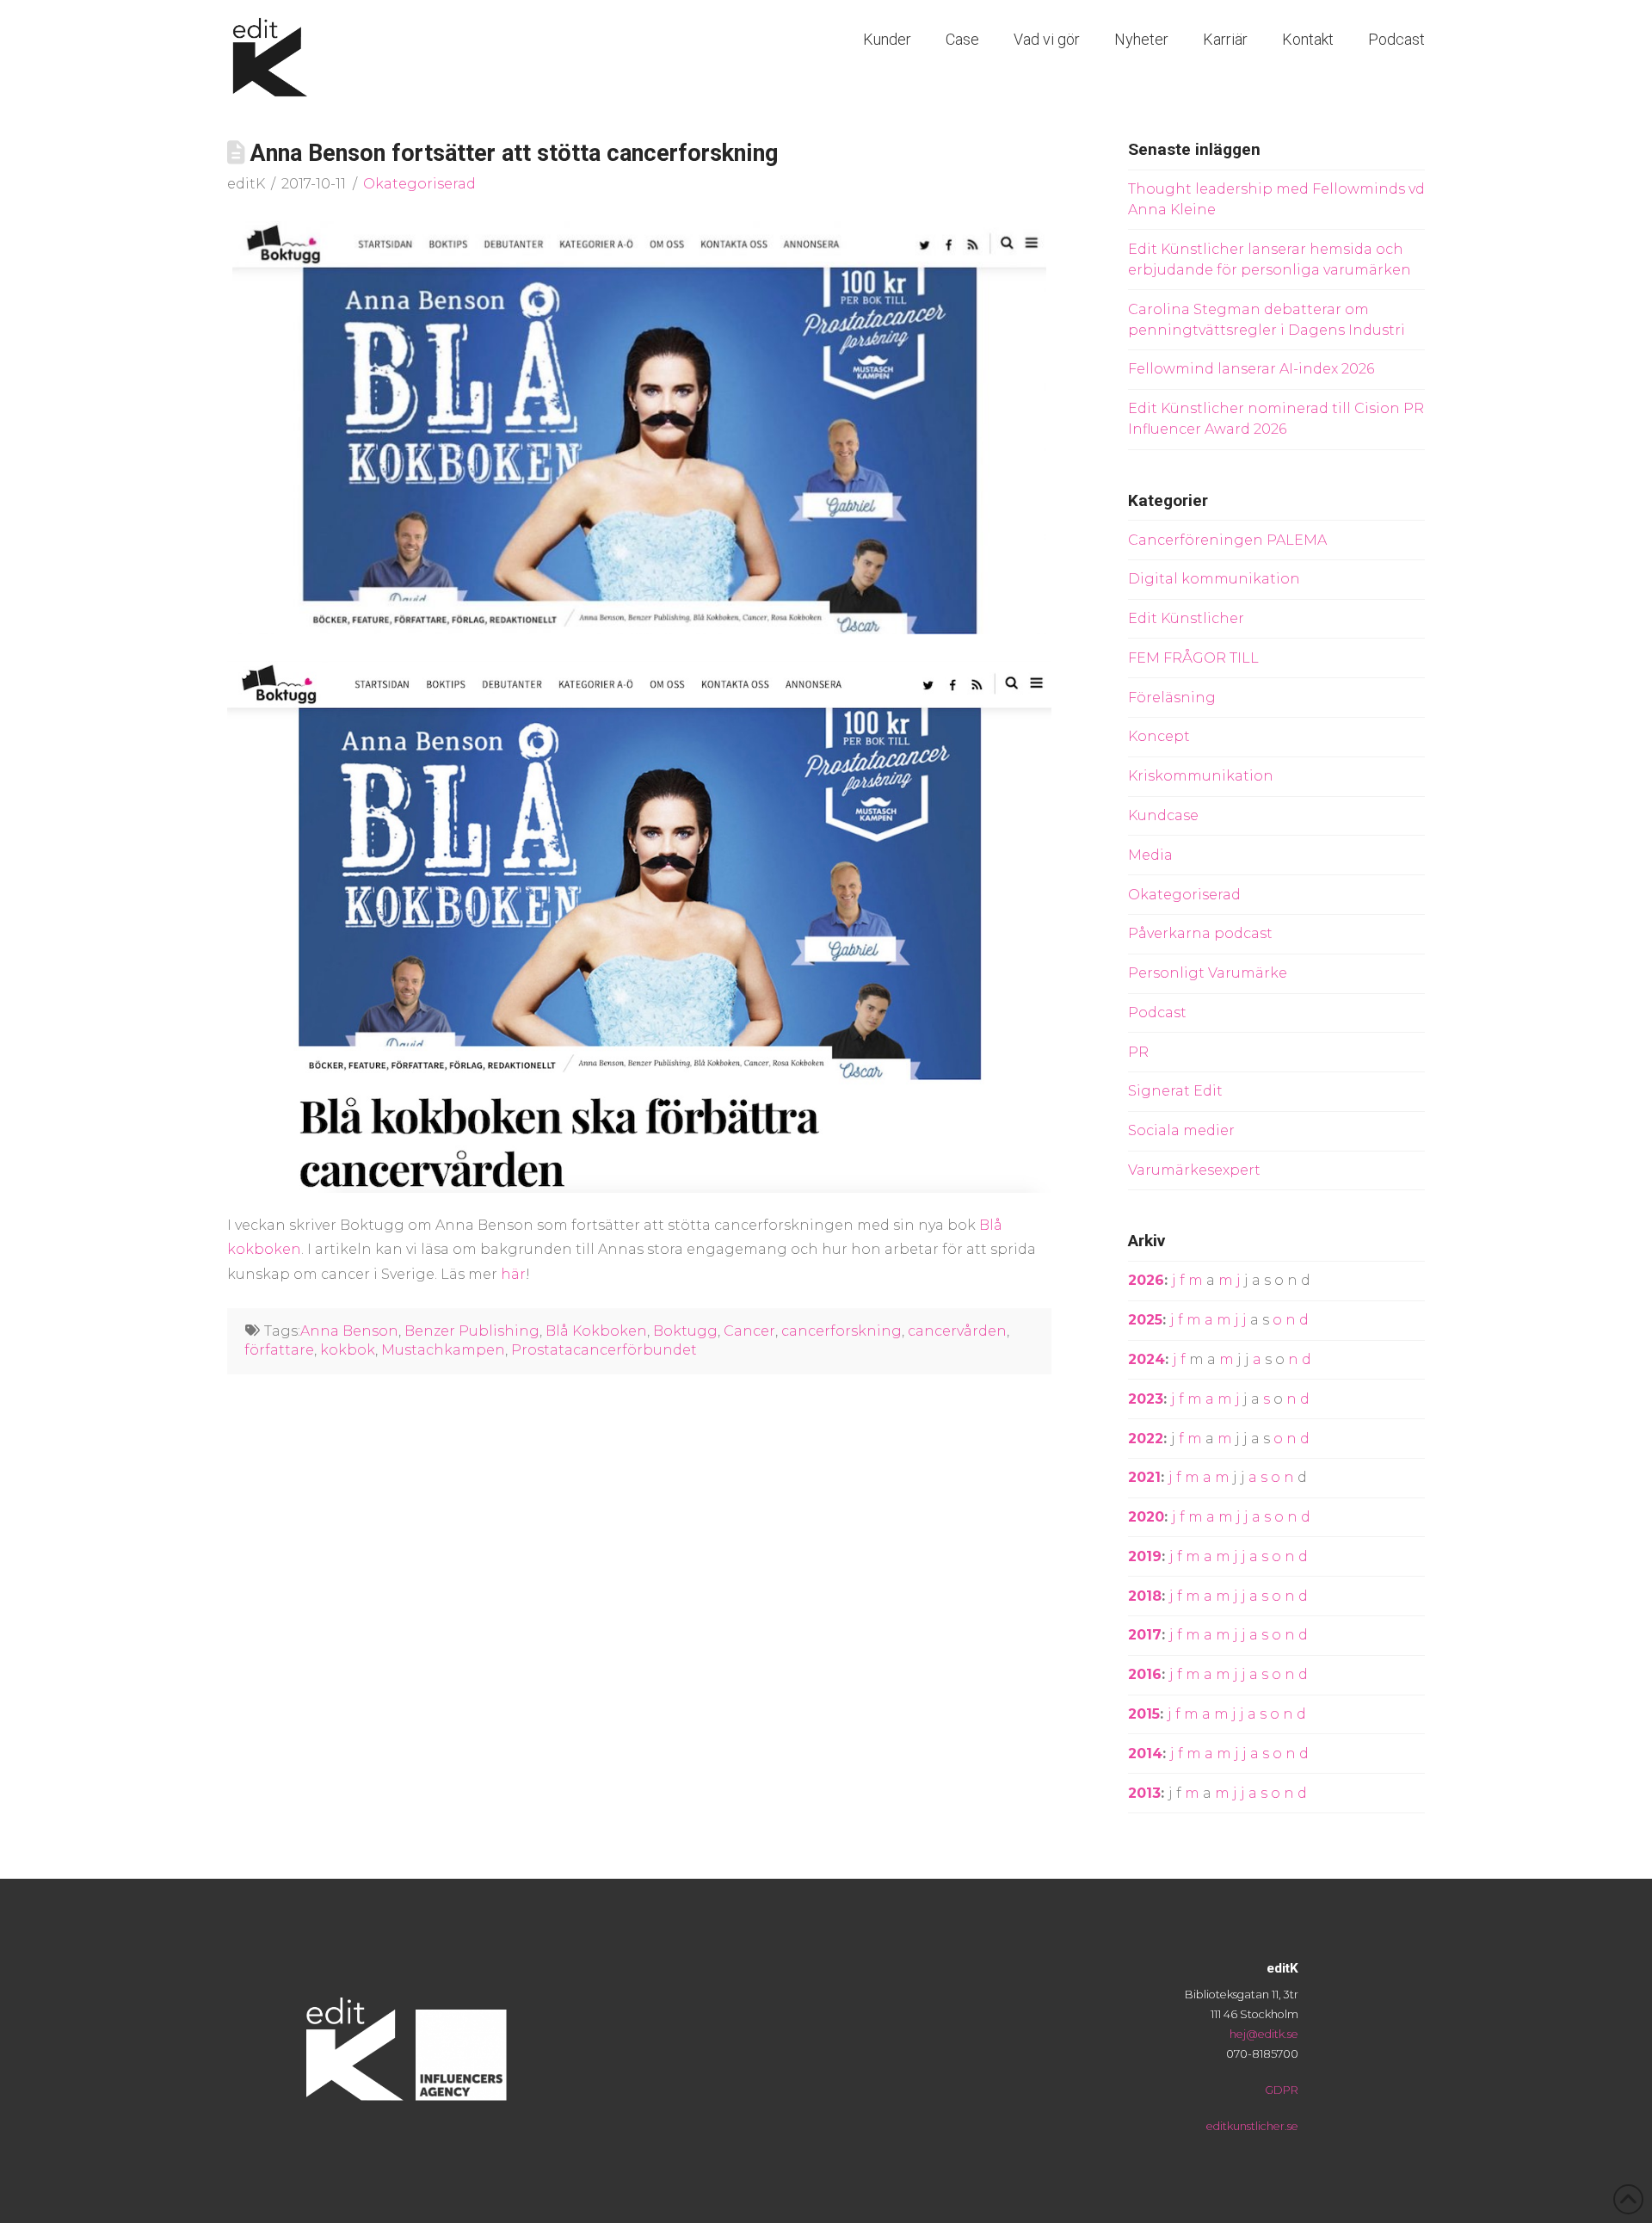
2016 (1145, 1674)
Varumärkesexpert (1194, 1170)
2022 (1146, 1439)
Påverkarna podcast (1200, 933)
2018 (1145, 1596)
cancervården (957, 1331)
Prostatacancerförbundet (604, 1350)
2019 (1145, 1556)
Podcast (1157, 1013)
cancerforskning (841, 1331)
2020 (1146, 1517)
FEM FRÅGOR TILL (1193, 658)
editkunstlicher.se (1252, 2126)
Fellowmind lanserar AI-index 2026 (1251, 369)
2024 (1147, 1359)
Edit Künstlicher (1186, 618)
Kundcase (1163, 815)
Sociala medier (1181, 1130)
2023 (1146, 1399)
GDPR (1282, 2090)
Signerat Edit (1175, 1091)
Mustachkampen (443, 1350)
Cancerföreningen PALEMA (1227, 540)
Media (1150, 855)
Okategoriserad (419, 184)
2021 (1144, 1477)
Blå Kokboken (596, 1331)
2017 (1145, 1635)
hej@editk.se (1264, 2034)
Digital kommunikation (1214, 579)
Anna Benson (349, 1331)
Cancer (749, 1331)
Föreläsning (1172, 698)
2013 (1144, 1793)
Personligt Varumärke (1208, 973)
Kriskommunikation (1201, 776)
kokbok (348, 1350)
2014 (1145, 1754)
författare (279, 1350)
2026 (1146, 1280)
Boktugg (685, 1331)
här (513, 1274)
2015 (1144, 1714)
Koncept (1159, 736)
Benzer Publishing (472, 1331)
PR (1138, 1052)
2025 (1145, 1320)
